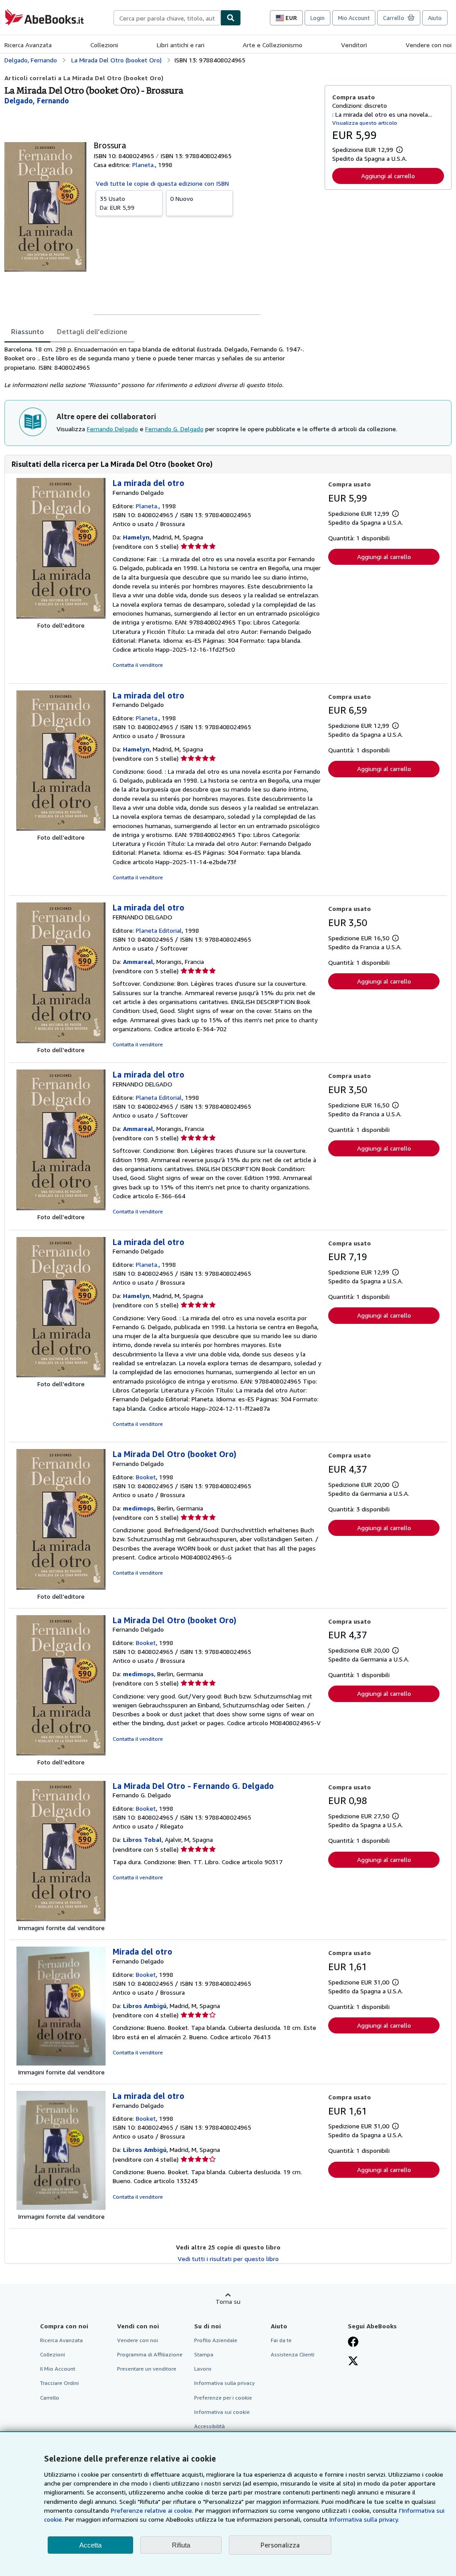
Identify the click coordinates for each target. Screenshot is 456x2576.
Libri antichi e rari (181, 45)
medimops (138, 1508)
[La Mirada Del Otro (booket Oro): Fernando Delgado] (61, 1587)
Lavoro (203, 2369)
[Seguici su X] (353, 2362)
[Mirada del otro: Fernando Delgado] (61, 2063)
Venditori (354, 45)
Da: (117, 203)
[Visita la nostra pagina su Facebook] (353, 2343)
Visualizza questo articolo (365, 123)
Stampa (204, 2354)
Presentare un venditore (147, 2369)
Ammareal (138, 961)
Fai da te (281, 2340)
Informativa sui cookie (222, 2412)
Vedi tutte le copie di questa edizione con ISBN (162, 183)
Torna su (228, 2301)
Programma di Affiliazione (150, 2354)
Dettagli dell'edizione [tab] (92, 331)
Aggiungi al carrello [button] (388, 176)
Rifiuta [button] (181, 2545)
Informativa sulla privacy (224, 2383)
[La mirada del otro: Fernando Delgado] (61, 616)
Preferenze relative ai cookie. (152, 2510)
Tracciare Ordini (59, 2383)
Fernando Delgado (112, 429)
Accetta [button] (90, 2545)
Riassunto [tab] (27, 331)
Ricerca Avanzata (28, 45)
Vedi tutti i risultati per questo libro (228, 2259)
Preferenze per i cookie (223, 2398)
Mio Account (354, 18)
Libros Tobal (142, 1839)
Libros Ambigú (145, 2006)
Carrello (50, 2398)
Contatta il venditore (138, 665)
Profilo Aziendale (216, 2340)
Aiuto (435, 18)
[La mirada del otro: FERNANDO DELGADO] (61, 1041)
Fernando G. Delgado (174, 429)
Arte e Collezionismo (273, 45)
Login (318, 18)
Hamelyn (136, 537)
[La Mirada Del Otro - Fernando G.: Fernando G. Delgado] (61, 1919)
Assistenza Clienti (293, 2354)
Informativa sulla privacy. (364, 2519)
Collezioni (104, 45)
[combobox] (167, 18)
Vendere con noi (429, 45)
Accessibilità (210, 2426)
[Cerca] (231, 18)
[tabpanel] (161, 367)
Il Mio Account (58, 2369)
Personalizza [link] (280, 2545)
